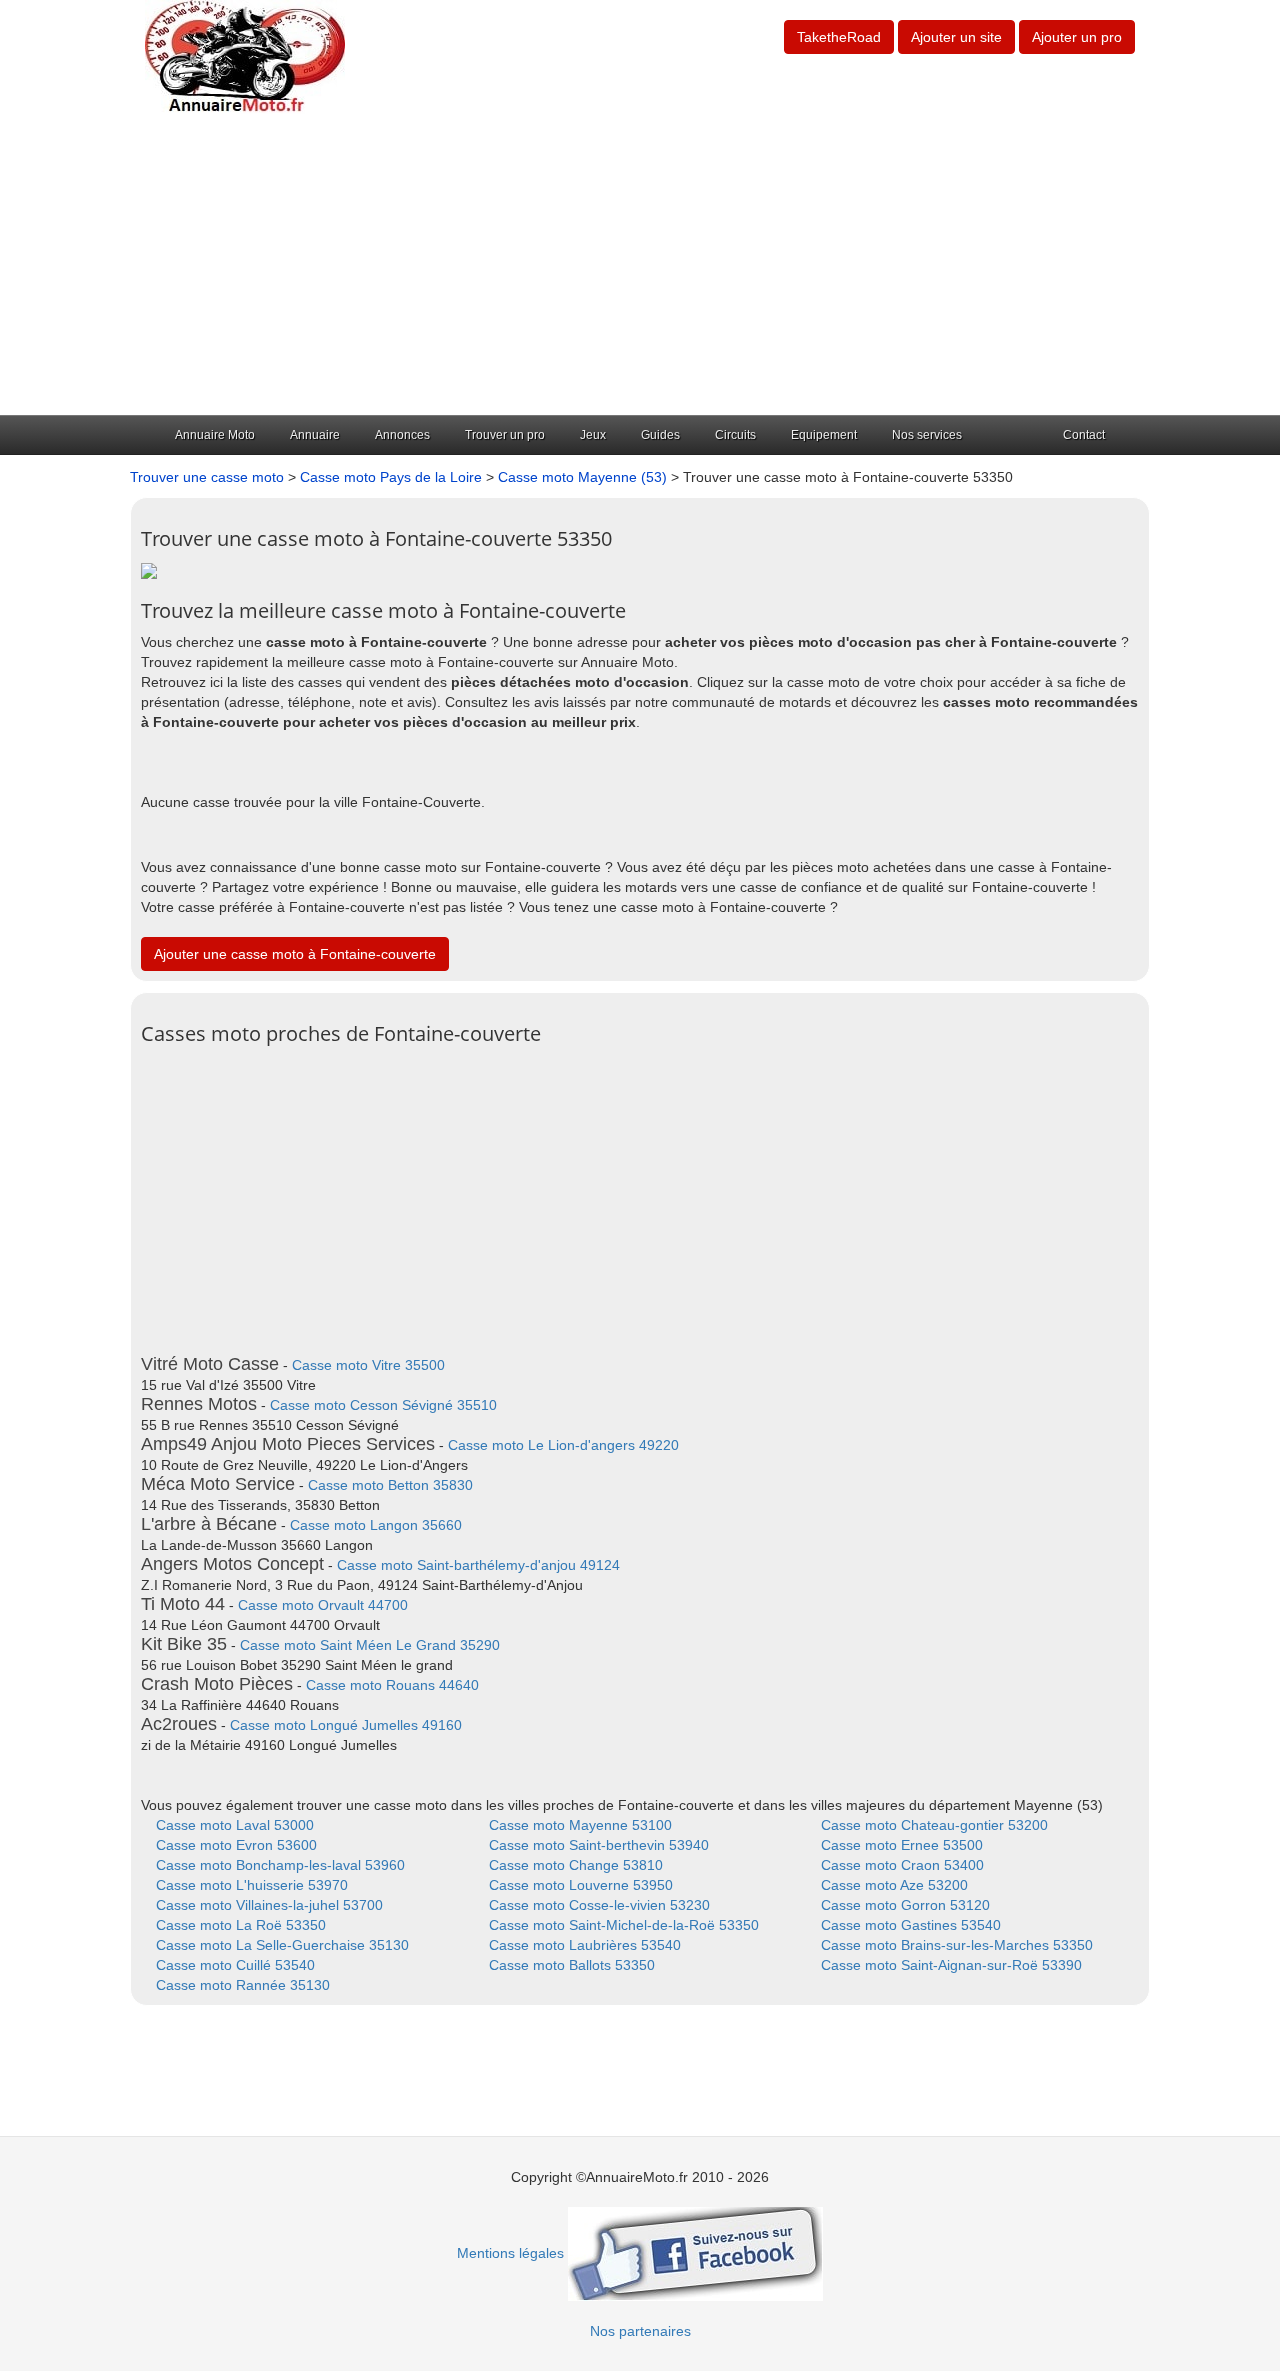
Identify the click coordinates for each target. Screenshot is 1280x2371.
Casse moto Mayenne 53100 (580, 1825)
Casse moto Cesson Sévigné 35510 (383, 1405)
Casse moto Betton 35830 (390, 1485)
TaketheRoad (839, 37)
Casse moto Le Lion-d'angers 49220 (563, 1445)
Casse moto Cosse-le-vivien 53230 (599, 1905)
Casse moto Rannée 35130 (243, 1985)
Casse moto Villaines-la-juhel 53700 (269, 1905)
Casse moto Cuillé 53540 (235, 1965)
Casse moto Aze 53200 (894, 1885)
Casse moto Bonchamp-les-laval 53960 (280, 1865)
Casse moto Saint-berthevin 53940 (599, 1845)
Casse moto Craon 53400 (902, 1865)
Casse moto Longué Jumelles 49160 (346, 1725)
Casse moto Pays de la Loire (391, 477)
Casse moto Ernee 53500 (902, 1845)
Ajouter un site (956, 37)
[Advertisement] (640, 265)
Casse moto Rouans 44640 (392, 1685)
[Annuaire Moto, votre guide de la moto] (245, 56)
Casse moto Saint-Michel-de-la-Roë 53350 (624, 1925)
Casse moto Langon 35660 (376, 1525)
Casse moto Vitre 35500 (368, 1365)
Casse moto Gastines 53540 (911, 1925)
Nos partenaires (640, 2331)
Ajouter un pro (1077, 37)
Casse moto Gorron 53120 (905, 1905)
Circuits (735, 435)
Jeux (593, 435)
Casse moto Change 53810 (576, 1865)
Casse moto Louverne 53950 (581, 1885)
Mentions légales (510, 2253)
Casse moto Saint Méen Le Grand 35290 (370, 1645)
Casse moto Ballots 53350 (572, 1965)
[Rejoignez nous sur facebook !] (695, 2253)
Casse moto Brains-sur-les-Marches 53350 (957, 1945)
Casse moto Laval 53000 (235, 1825)
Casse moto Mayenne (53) (582, 477)
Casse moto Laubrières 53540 (585, 1945)
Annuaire (315, 435)
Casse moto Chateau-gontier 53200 (934, 1825)
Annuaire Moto (215, 435)
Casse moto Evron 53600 (236, 1845)
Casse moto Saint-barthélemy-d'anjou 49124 (478, 1565)
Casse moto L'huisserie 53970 (252, 1885)
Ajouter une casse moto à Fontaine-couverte (295, 954)
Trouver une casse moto (207, 477)
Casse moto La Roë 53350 (241, 1925)
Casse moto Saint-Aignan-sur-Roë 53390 (951, 1965)
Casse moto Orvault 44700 (323, 1605)
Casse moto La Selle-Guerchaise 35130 (282, 1945)
